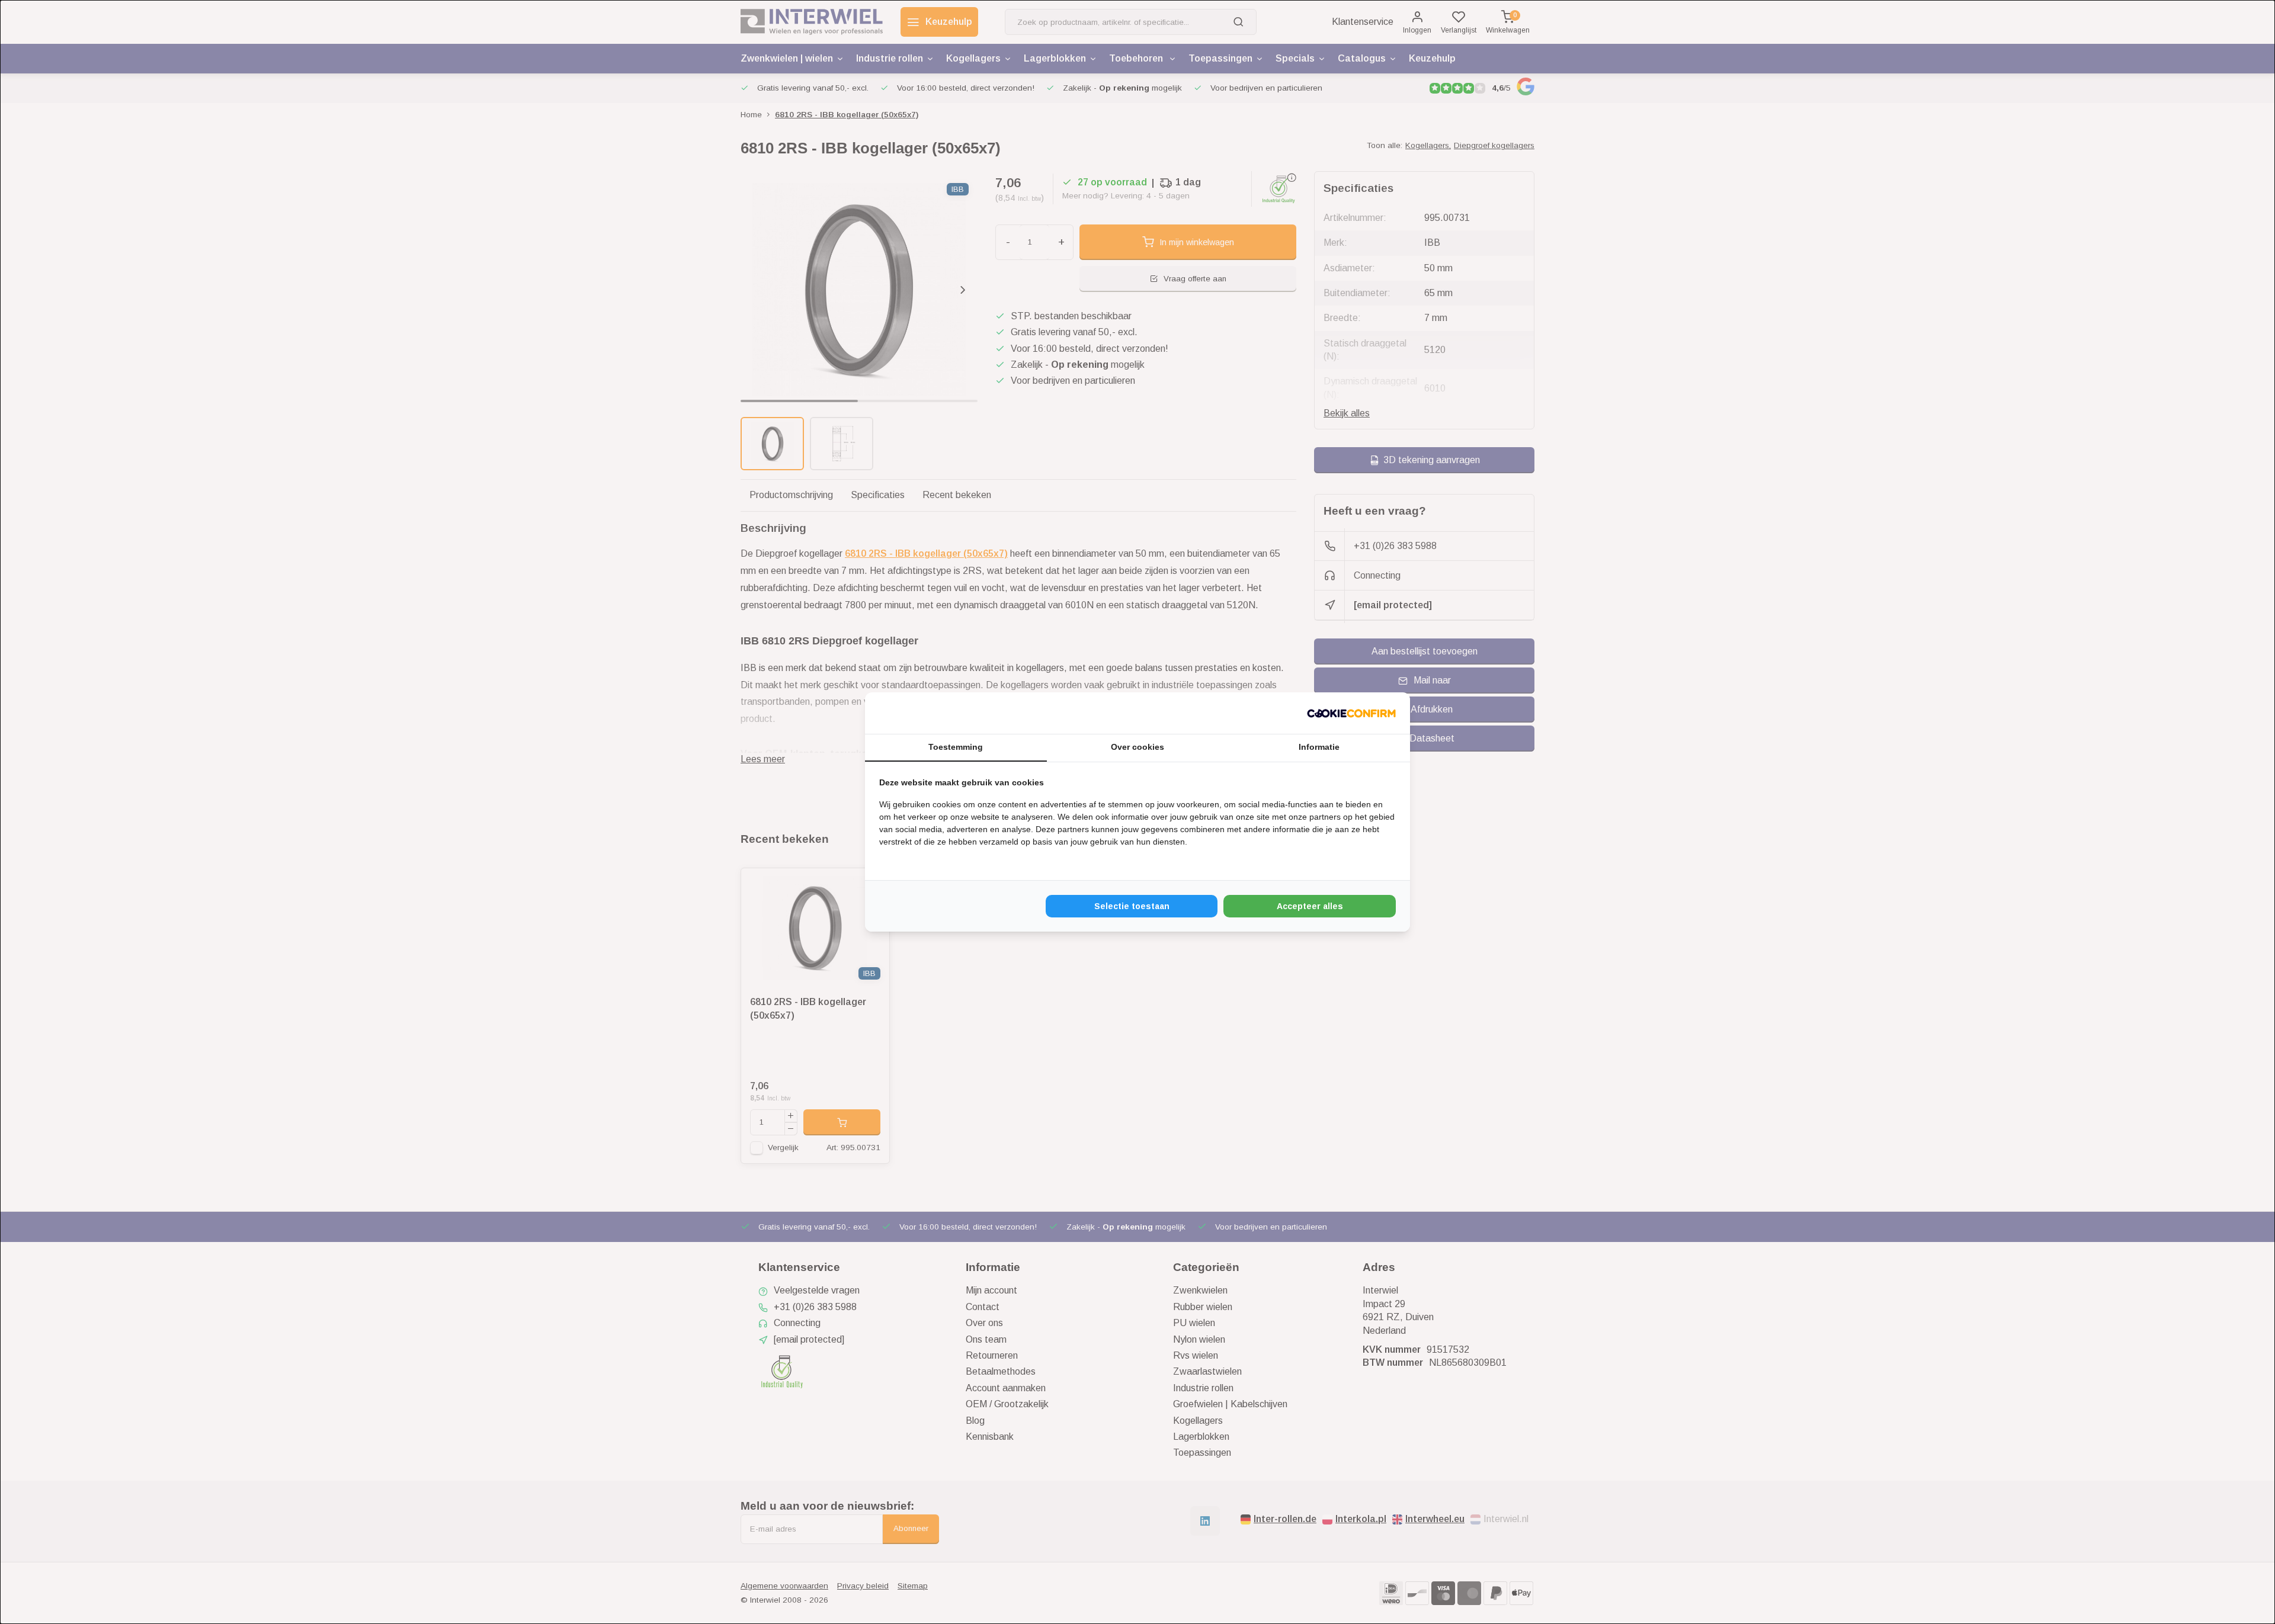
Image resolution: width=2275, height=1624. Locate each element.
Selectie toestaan (1132, 906)
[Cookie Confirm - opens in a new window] (1351, 713)
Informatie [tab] (1319, 747)
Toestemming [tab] (956, 747)
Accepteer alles (1310, 906)
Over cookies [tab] (1137, 747)
